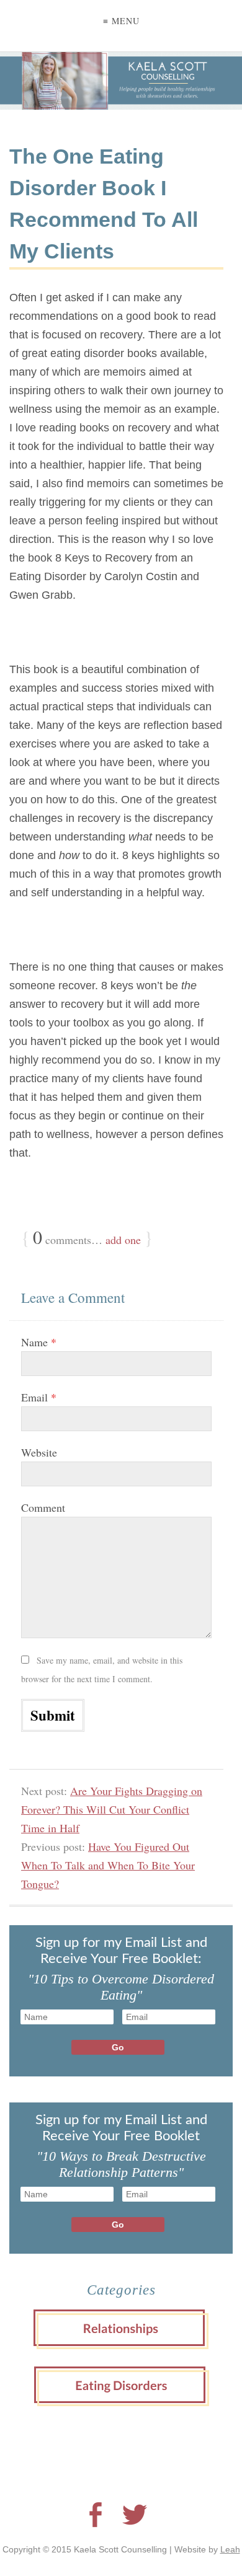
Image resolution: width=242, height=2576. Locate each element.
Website (39, 1452)
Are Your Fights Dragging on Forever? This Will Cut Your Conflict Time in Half (112, 1809)
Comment (43, 1507)
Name (39, 1342)
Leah (230, 2549)
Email (39, 1397)
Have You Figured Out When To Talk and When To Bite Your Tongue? (108, 1865)
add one (123, 1240)
